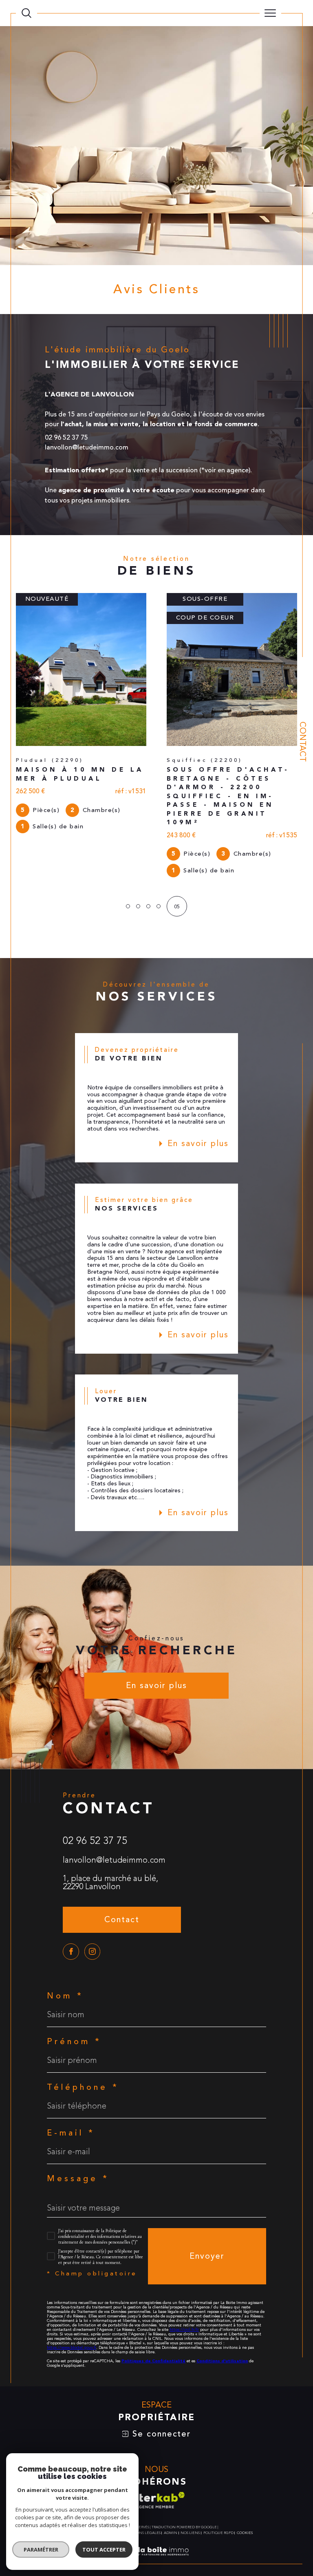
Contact (303, 742)
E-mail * (71, 2092)
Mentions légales (142, 2492)
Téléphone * (83, 2046)
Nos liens (190, 2492)
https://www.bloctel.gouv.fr (72, 2306)
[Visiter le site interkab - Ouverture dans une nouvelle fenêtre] (156, 2459)
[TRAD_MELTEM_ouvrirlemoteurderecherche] (26, 13)
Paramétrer (41, 2549)
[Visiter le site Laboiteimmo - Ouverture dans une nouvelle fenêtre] (156, 2519)
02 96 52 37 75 (95, 1799)
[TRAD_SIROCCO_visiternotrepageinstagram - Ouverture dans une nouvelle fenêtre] (93, 1910)
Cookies (245, 2492)
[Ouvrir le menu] (271, 13)
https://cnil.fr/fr (184, 2288)
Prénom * (74, 2001)
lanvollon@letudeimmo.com (114, 1819)
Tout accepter (104, 2549)
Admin (171, 2492)
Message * (78, 2138)
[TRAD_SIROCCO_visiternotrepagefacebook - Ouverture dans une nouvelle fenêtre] (71, 1910)
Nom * (65, 1955)
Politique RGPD (218, 2492)
